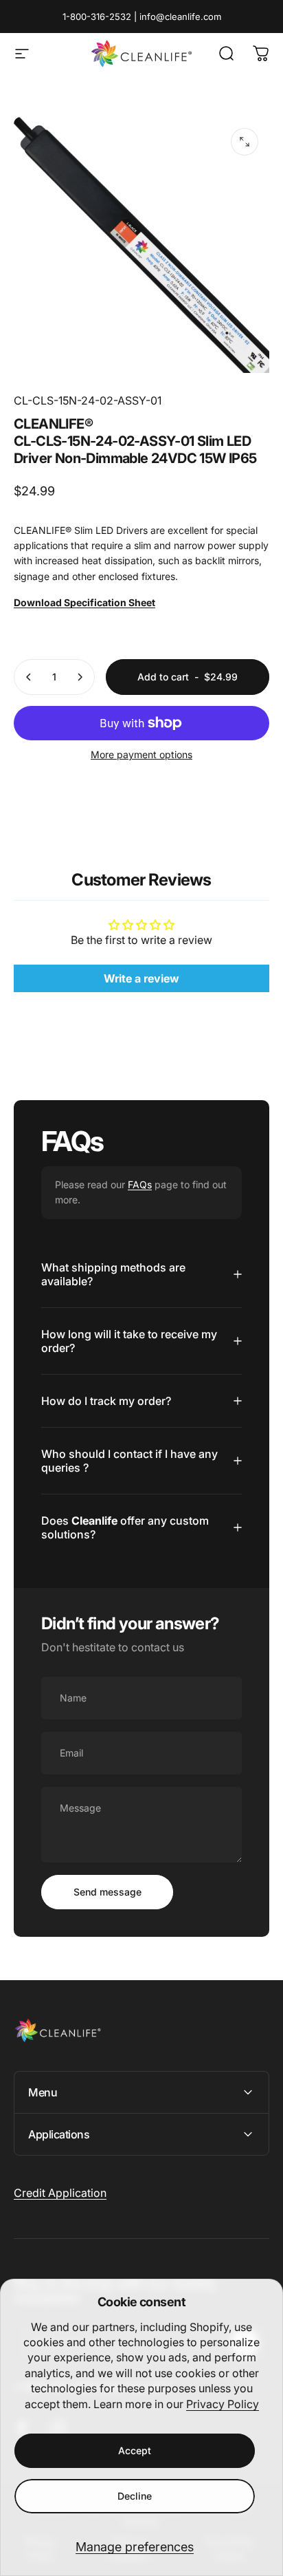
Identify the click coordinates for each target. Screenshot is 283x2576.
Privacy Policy (223, 2404)
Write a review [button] (141, 978)
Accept (135, 2450)
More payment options (141, 754)
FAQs (140, 1184)
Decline (135, 2496)
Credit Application (60, 2193)
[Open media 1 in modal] (245, 142)
